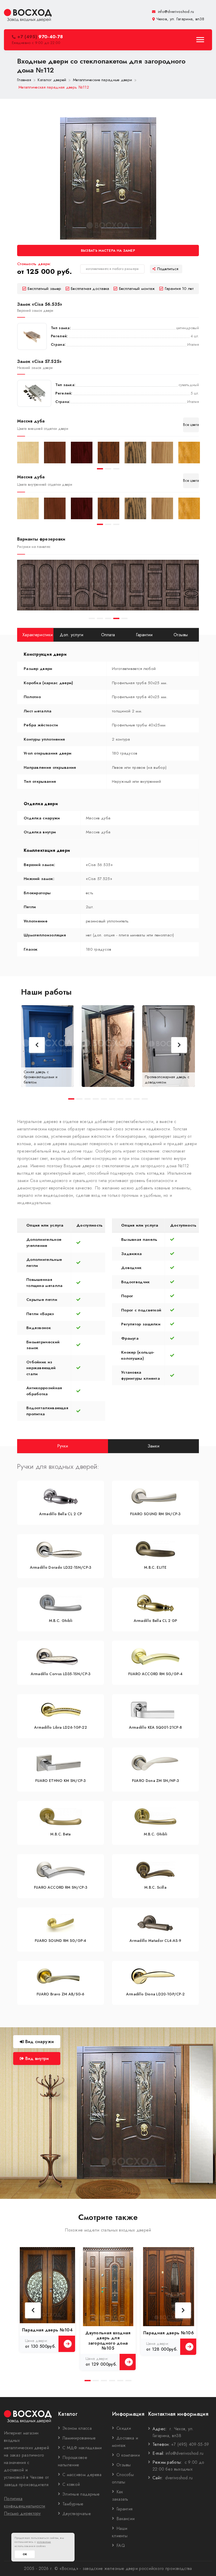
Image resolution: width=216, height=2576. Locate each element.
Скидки (124, 2428)
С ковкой (71, 2484)
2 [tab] (108, 469)
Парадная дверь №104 (47, 2330)
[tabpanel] (28, 453)
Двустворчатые (77, 2514)
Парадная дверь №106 (169, 2333)
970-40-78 (40, 37)
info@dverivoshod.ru (175, 12)
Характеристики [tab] (38, 635)
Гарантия (124, 2509)
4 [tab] (116, 618)
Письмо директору (22, 2513)
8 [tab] (128, 1099)
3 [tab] (116, 469)
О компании (128, 2455)
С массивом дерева (82, 2475)
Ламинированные (79, 2438)
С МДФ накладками (82, 2448)
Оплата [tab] (108, 635)
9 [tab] (137, 1099)
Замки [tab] (154, 1446)
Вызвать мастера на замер (108, 251)
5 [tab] (124, 618)
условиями (44, 2542)
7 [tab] (120, 1099)
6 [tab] (112, 1099)
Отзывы (124, 2465)
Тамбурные (73, 2504)
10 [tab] (145, 1099)
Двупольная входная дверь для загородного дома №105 (108, 2341)
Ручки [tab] (63, 1446)
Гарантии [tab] (144, 635)
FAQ (121, 2546)
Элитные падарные (81, 2494)
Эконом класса (77, 2428)
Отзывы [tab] (181, 635)
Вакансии (126, 2519)
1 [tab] (100, 469)
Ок (25, 2554)
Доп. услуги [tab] (72, 635)
